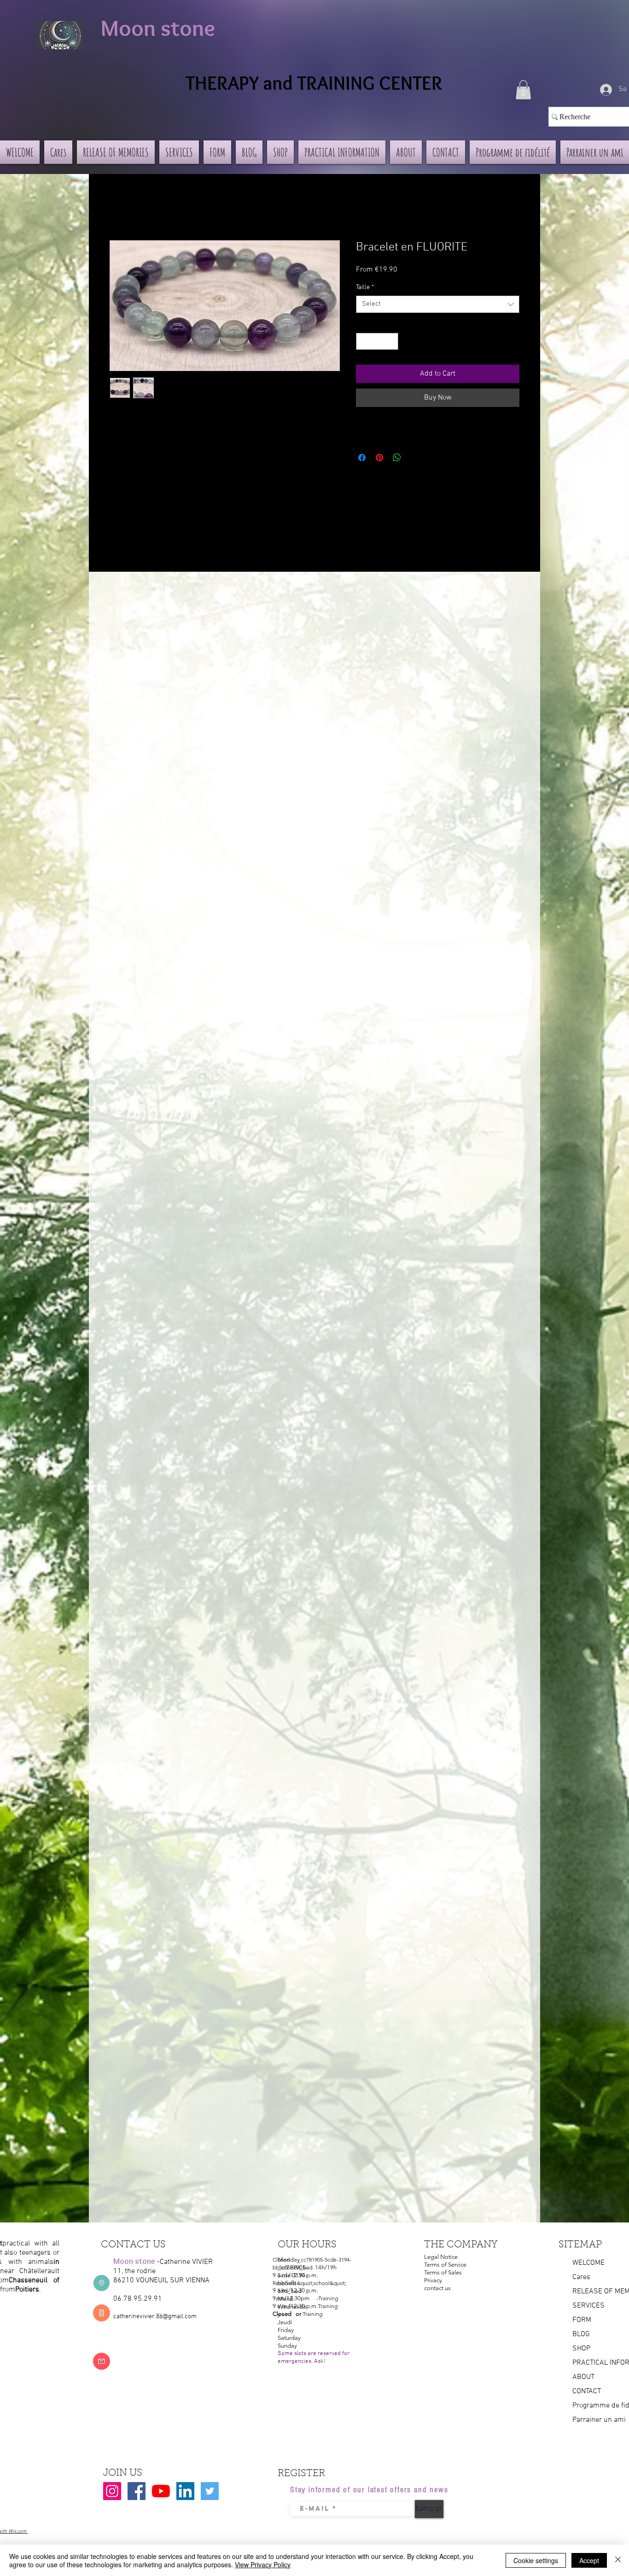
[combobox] (438, 304)
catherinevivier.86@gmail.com (155, 2317)
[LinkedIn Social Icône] (185, 2491)
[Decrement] (363, 341)
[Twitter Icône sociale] (210, 2491)
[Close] (618, 2560)
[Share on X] (414, 458)
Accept (589, 2560)
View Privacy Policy (263, 2564)
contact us (437, 2288)
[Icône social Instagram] (112, 2491)
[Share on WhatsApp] (397, 458)
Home (119, 207)
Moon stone (158, 28)
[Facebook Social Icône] (137, 2491)
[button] (523, 90)
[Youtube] (161, 2491)
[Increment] (391, 341)
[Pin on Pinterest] (379, 458)
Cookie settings (536, 2560)
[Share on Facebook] (362, 458)
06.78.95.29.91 (138, 2299)
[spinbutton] (377, 341)
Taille (365, 287)
